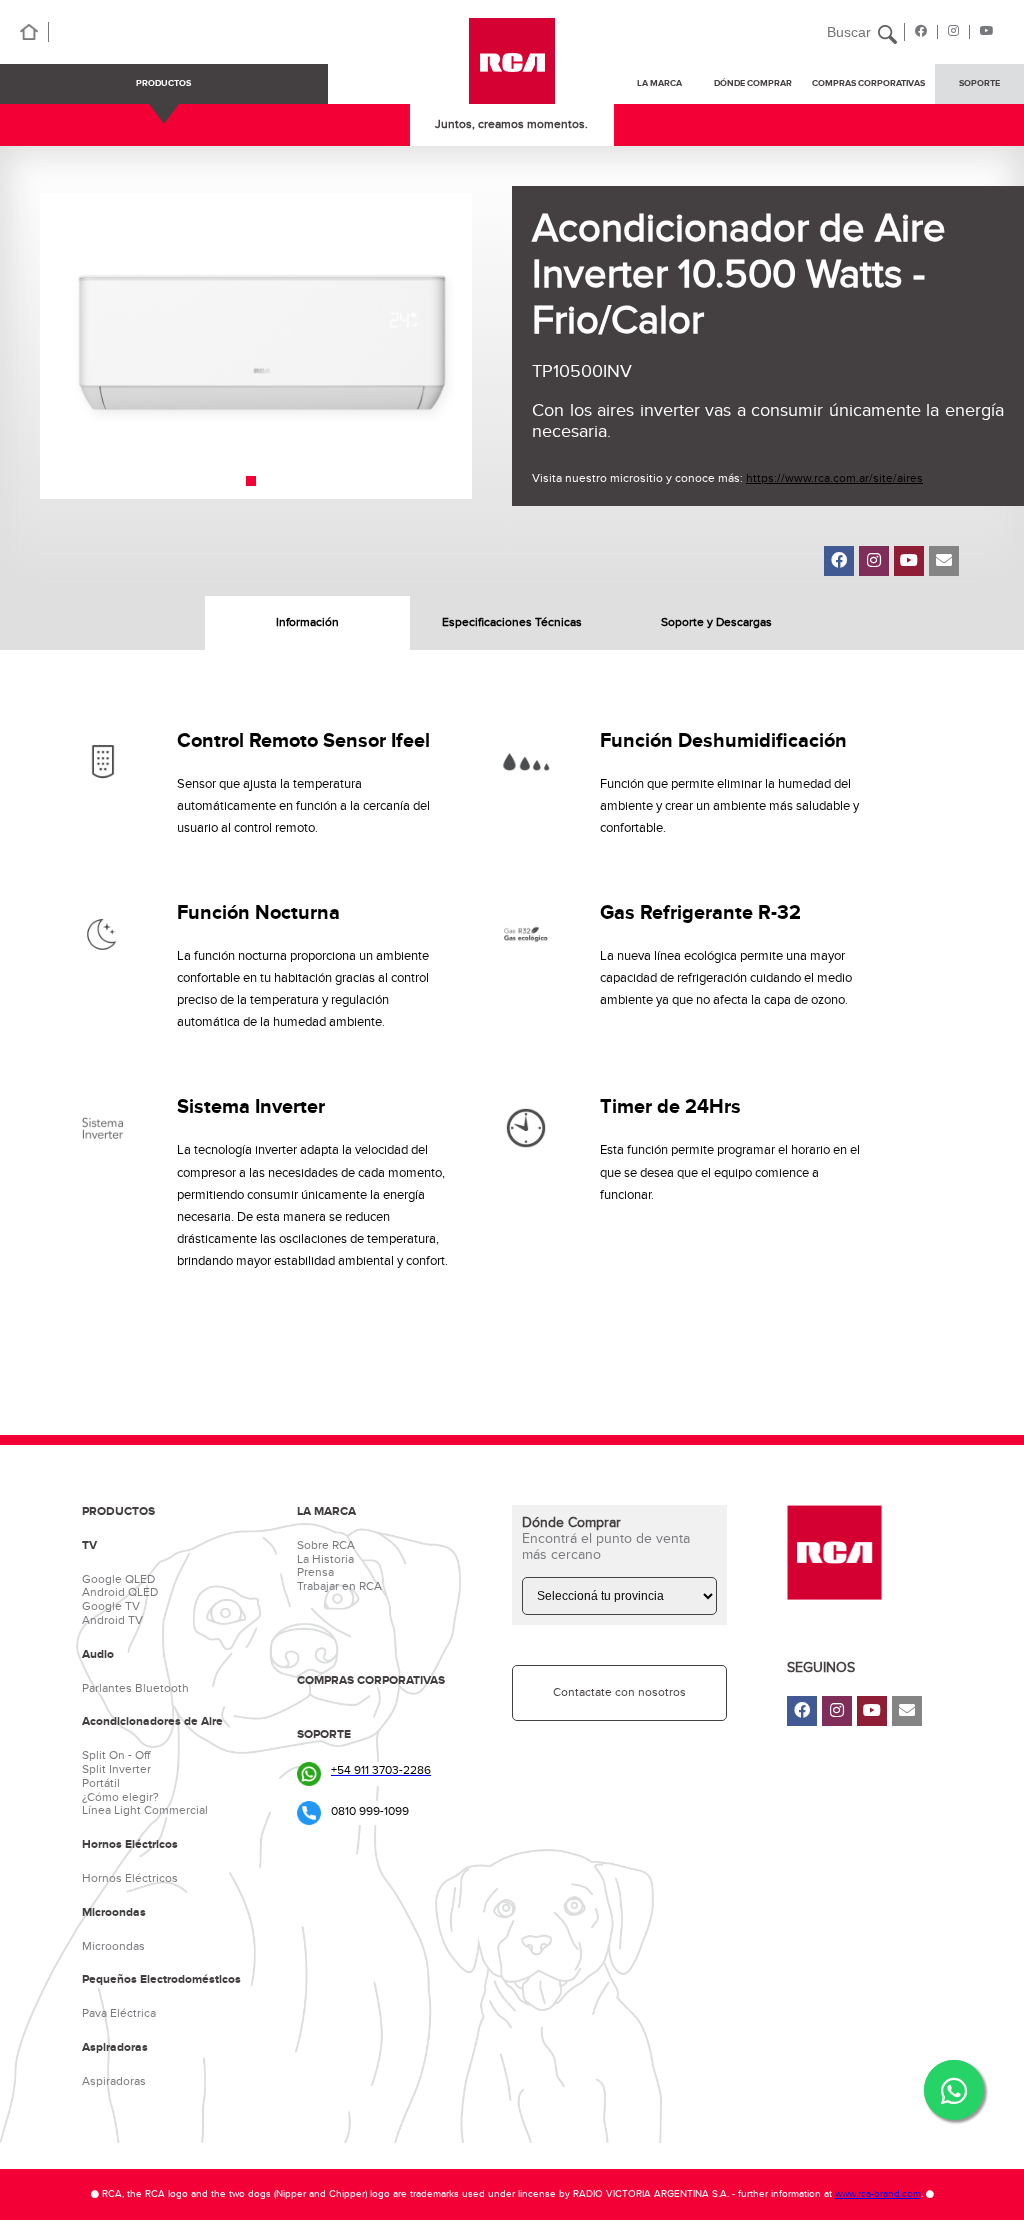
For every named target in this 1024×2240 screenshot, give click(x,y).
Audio (98, 1655)
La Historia (325, 1559)
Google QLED (118, 1579)
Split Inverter (116, 1769)
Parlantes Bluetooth (135, 1688)
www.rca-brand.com (878, 2194)
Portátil (101, 1783)
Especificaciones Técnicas (512, 622)
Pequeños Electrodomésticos (161, 1980)
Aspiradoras (115, 2048)
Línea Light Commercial (145, 1810)
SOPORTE (979, 83)
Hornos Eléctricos (130, 1845)
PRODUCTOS (163, 83)
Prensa (315, 1572)
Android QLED (120, 1592)
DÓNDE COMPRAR (753, 83)
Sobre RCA (326, 1545)
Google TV (111, 1606)
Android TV (112, 1620)
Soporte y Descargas (716, 622)
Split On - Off (116, 1755)
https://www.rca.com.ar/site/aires (834, 478)
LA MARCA (326, 1512)
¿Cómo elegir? (120, 1797)
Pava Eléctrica (119, 2013)
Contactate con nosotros (619, 1692)
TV (89, 1546)
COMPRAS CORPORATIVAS (868, 83)
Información (307, 622)
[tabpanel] (256, 346)
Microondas (114, 1913)
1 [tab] (251, 481)
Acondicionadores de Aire (152, 1722)
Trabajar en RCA (339, 1586)
